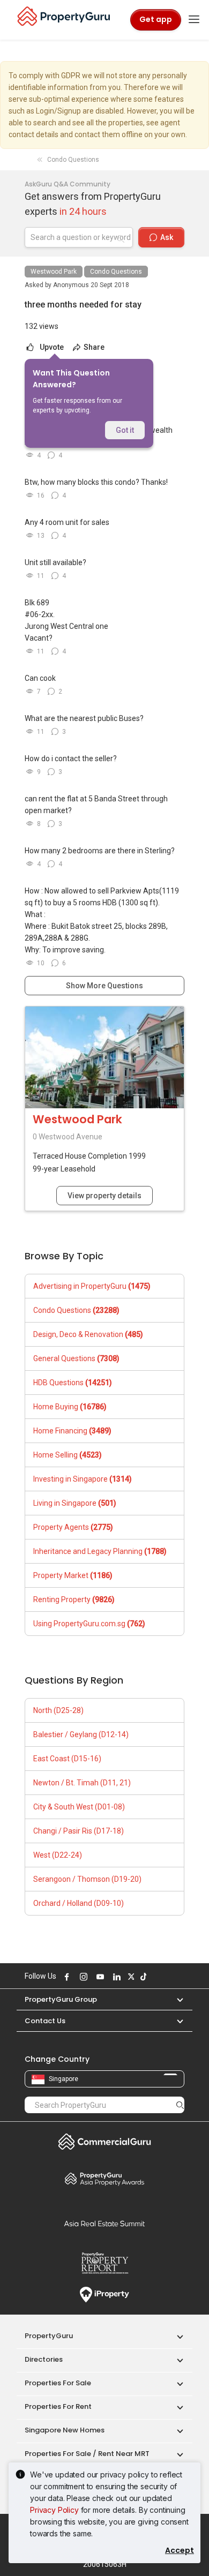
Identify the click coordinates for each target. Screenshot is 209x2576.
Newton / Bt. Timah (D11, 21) (82, 1783)
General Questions (76, 1358)
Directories (44, 2359)
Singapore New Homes (65, 2430)
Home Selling (68, 1455)
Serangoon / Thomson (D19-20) (87, 1879)
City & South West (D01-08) (79, 1807)
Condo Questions (116, 272)
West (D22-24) (58, 1855)
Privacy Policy (54, 2510)
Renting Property (74, 1599)
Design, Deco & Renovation (88, 1334)
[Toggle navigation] (194, 20)
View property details (104, 1196)
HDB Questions (73, 1383)
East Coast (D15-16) (67, 1759)
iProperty (104, 2295)
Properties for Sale (58, 2383)
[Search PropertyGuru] (180, 2105)
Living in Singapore (75, 1503)
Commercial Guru (104, 2142)
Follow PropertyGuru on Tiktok (142, 1977)
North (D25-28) (58, 1710)
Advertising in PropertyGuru (92, 1286)
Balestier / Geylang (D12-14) (81, 1734)
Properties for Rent (58, 2406)
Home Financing (72, 1431)
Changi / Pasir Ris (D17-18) (79, 1831)
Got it (125, 430)
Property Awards (104, 2179)
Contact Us (45, 2021)
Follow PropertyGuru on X (130, 1977)
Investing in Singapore (83, 1479)
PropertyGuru (49, 2336)
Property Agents (73, 1527)
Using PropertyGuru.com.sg (89, 1624)
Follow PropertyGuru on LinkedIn (115, 1977)
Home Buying (70, 1407)
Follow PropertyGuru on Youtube (99, 1977)
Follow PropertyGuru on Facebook (65, 1977)
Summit (104, 2224)
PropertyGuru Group (61, 1999)
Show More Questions (104, 986)
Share (93, 347)
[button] (175, 1999)
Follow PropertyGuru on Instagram (82, 1977)
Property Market (73, 1575)
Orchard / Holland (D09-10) (79, 1903)
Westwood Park (54, 272)
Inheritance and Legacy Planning (100, 1551)
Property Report (104, 2263)
